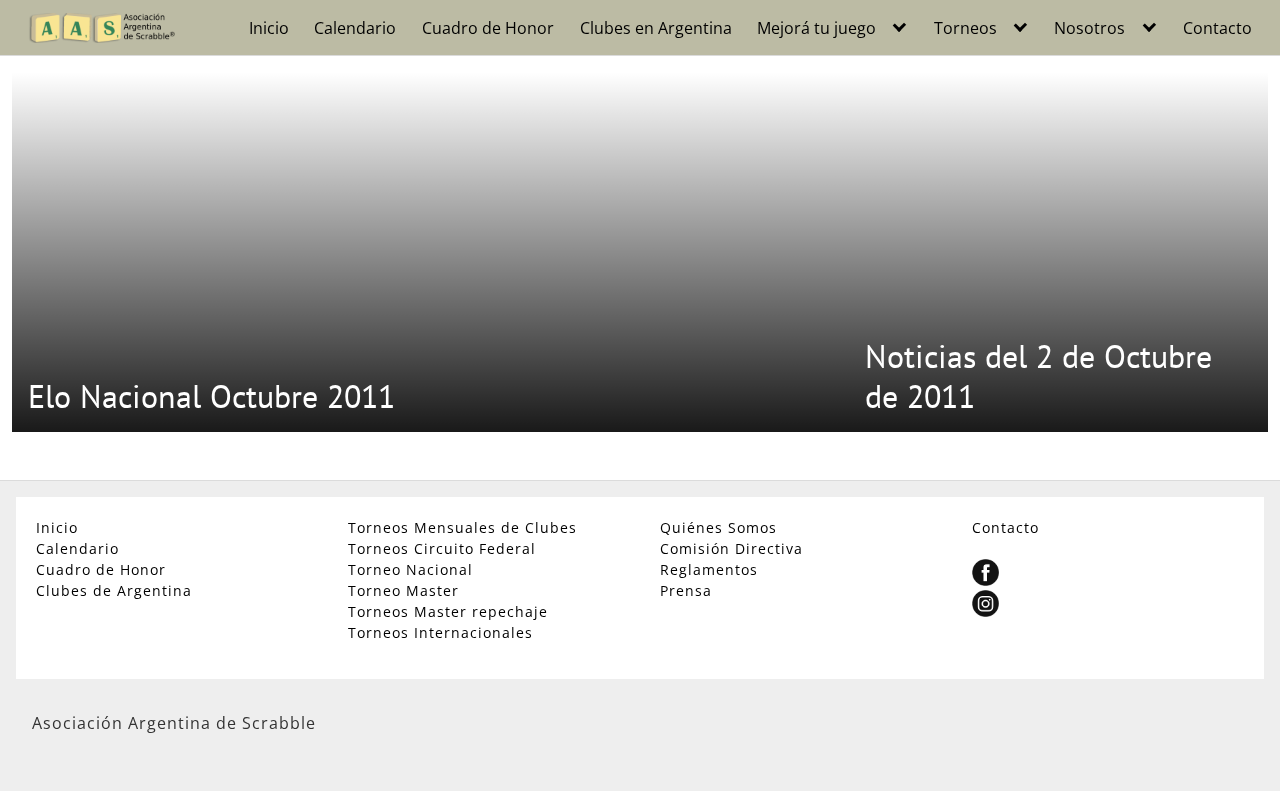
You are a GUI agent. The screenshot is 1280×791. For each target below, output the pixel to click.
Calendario (355, 28)
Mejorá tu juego (816, 28)
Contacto (1217, 28)
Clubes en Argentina (656, 28)
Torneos (965, 28)
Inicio (269, 28)
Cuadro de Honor (488, 28)
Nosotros (1089, 28)
